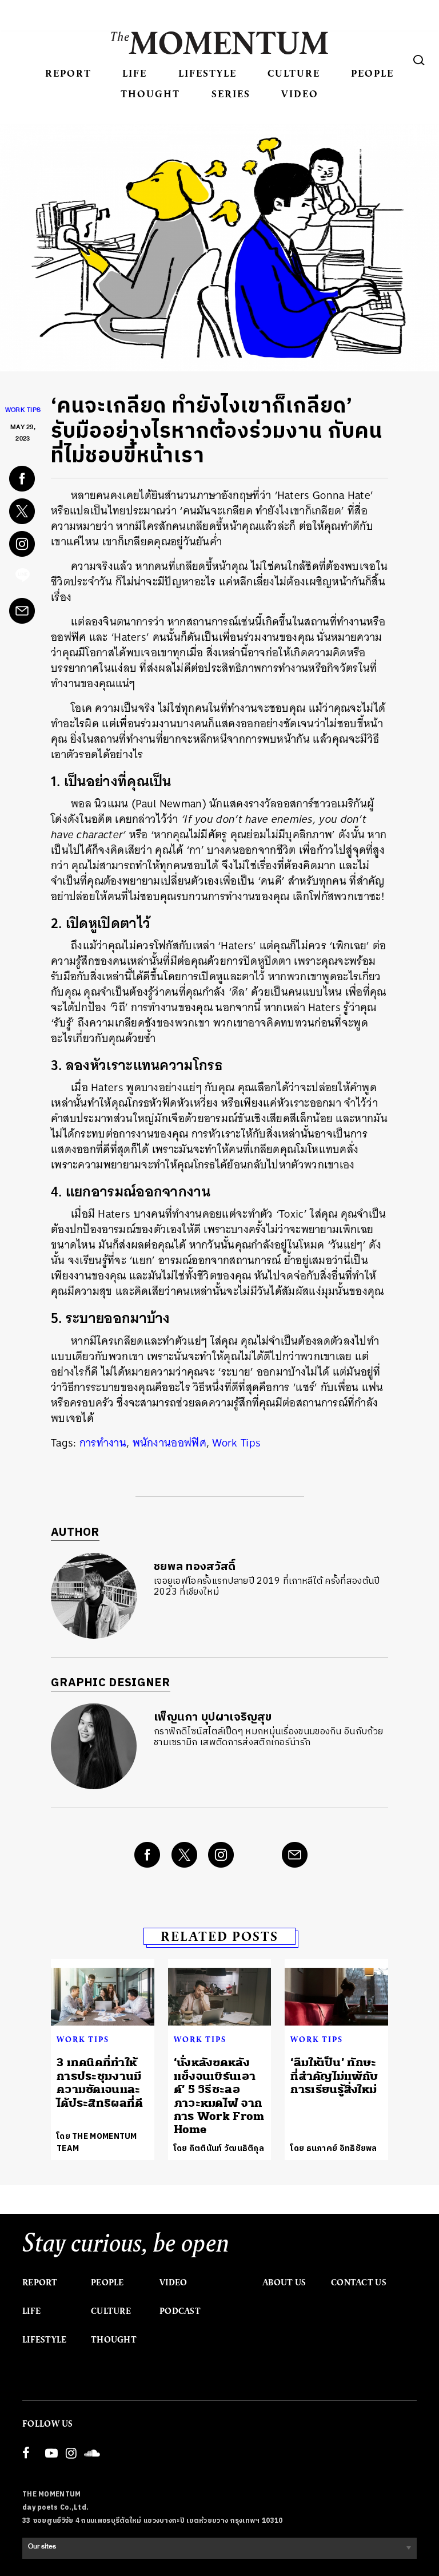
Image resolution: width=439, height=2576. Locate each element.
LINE (23, 578)
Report (68, 73)
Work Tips (23, 411)
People (372, 73)
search (419, 60)
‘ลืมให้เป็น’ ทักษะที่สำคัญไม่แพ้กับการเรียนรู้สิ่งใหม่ (334, 2076)
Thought (150, 94)
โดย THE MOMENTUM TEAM (97, 2142)
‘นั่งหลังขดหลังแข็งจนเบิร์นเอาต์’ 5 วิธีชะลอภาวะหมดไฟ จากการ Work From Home (219, 2096)
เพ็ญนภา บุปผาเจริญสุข (213, 1717)
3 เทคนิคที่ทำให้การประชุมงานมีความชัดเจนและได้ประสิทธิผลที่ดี (100, 2082)
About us (284, 2282)
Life (135, 73)
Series (231, 94)
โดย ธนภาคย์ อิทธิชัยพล (334, 2148)
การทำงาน (103, 1443)
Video (300, 94)
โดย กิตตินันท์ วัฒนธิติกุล (219, 2148)
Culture (294, 73)
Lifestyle (207, 73)
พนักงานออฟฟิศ (169, 1443)
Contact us (359, 2282)
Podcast (180, 2311)
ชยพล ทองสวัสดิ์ (195, 1567)
